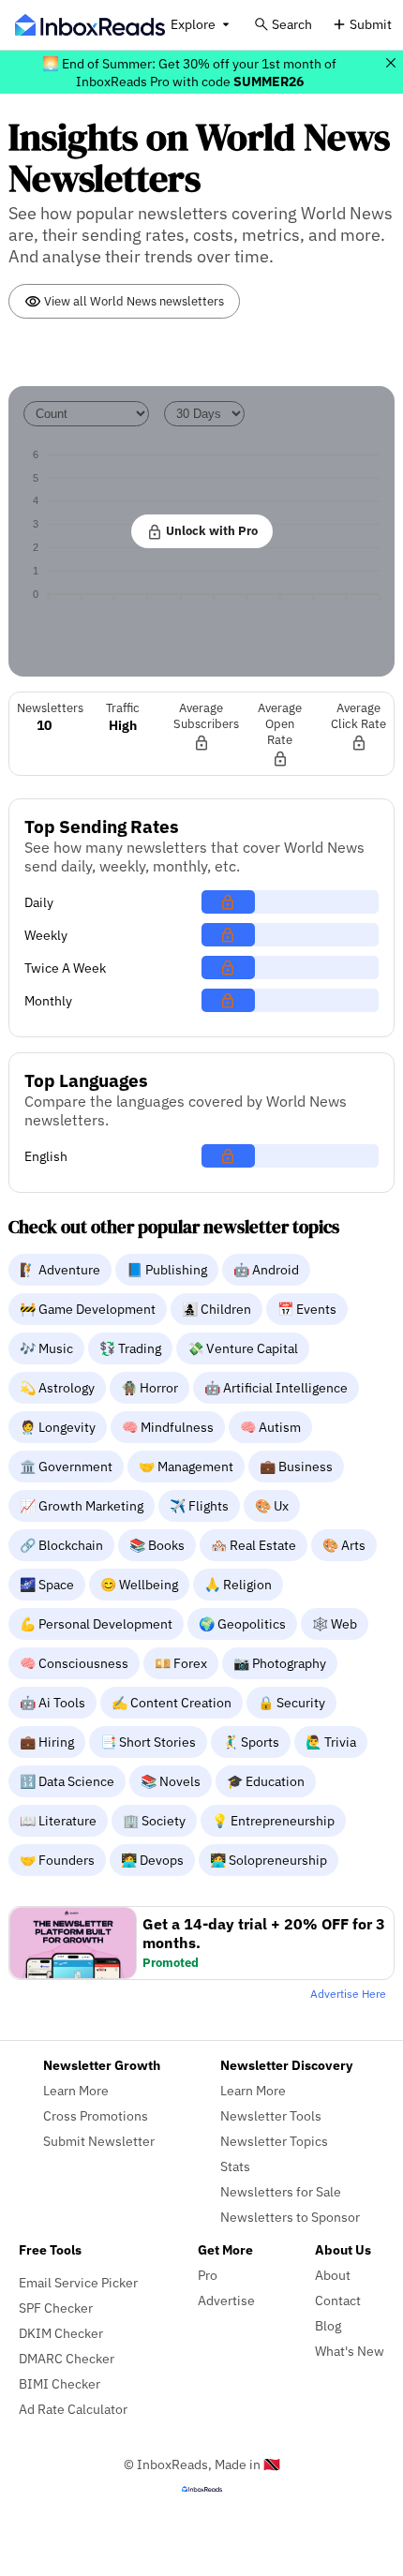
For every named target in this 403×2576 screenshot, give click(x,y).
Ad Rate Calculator (73, 2409)
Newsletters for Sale (281, 2191)
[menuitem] (62, 1269)
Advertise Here (348, 1994)
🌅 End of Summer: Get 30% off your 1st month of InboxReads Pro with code (189, 72)
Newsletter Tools (271, 2115)
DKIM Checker (61, 2333)
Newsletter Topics (274, 2141)
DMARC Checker (67, 2358)
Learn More (76, 2090)
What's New (350, 2351)
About (333, 2275)
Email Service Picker (78, 2282)
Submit (371, 24)
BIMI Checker (60, 2383)
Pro (208, 2275)
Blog (328, 2325)
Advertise (226, 2300)
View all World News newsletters (133, 301)
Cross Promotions (96, 2115)
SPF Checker (56, 2308)
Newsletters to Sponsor (290, 2217)
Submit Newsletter (99, 2141)
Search (292, 24)
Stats (235, 2166)
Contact (338, 2300)
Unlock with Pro (210, 530)
